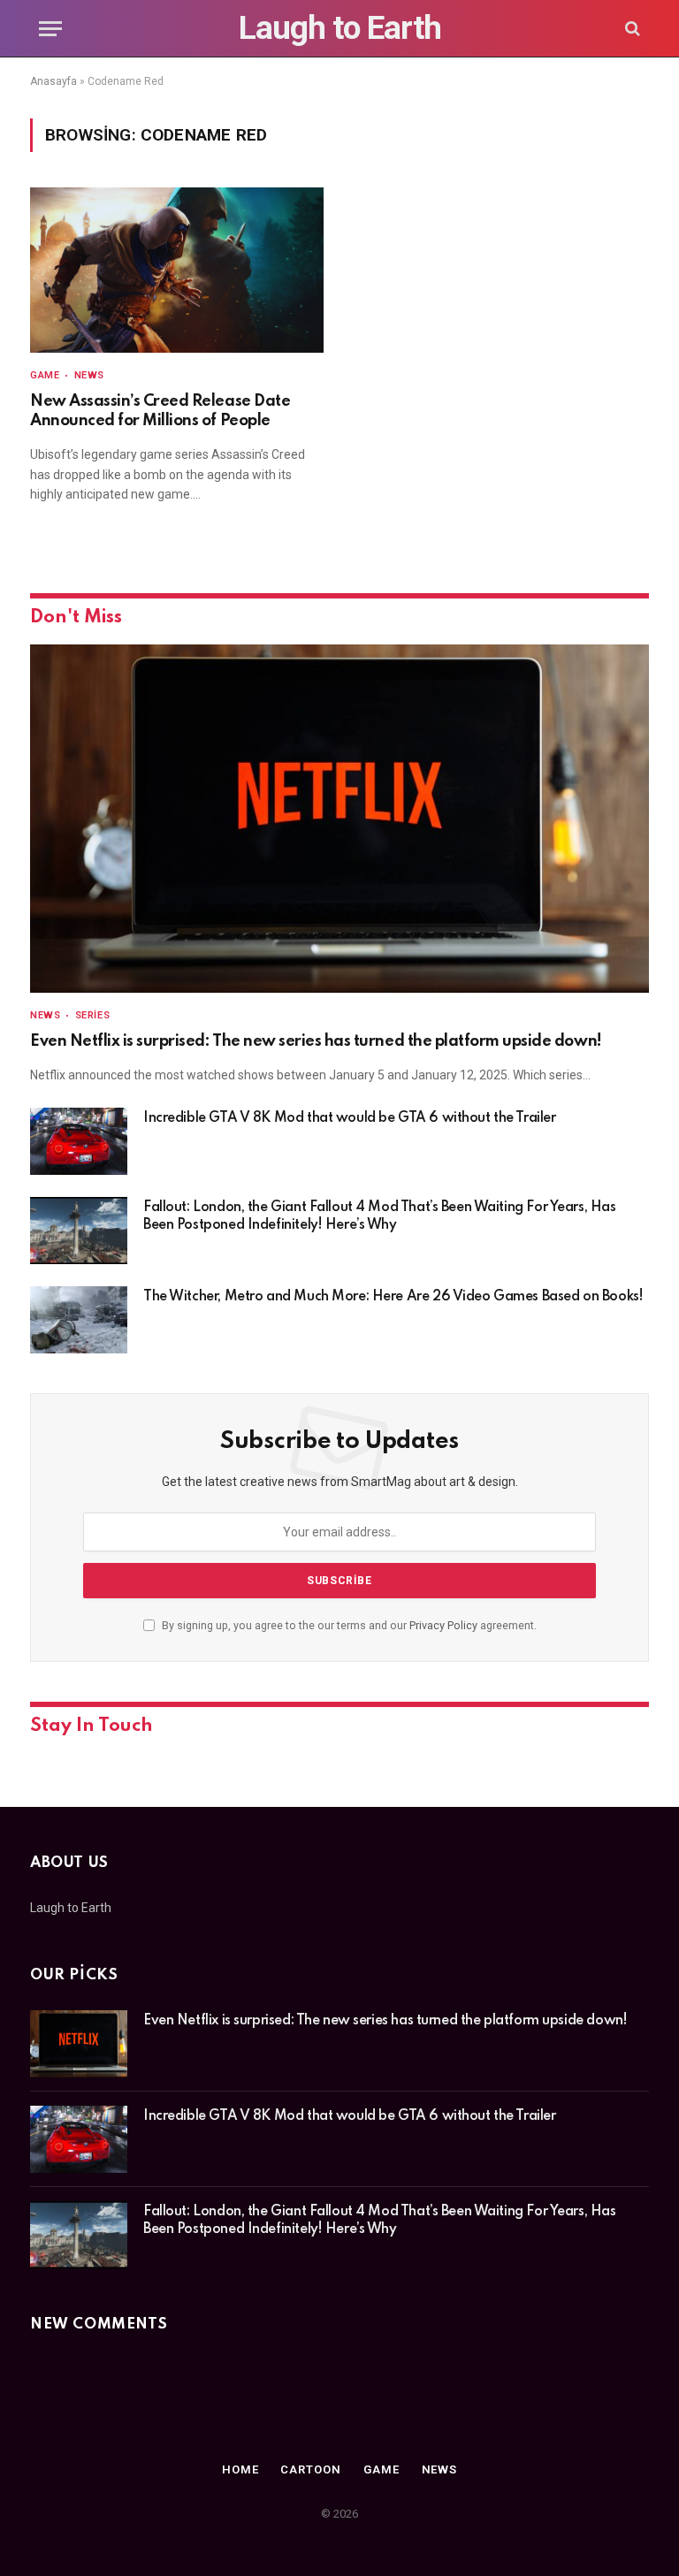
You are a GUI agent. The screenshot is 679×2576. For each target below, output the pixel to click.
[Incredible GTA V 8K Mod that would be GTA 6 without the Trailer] (79, 1141)
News (89, 375)
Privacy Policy (443, 1625)
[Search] (631, 29)
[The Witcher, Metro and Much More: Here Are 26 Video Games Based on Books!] (79, 1320)
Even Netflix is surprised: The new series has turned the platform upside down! (316, 1041)
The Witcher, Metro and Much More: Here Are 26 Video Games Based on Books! (393, 1297)
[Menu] (50, 29)
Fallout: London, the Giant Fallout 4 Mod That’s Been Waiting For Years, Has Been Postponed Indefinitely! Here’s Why (380, 1216)
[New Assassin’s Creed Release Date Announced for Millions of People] (177, 270)
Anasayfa (53, 81)
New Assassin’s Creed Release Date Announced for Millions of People (160, 411)
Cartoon (310, 2469)
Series (92, 1015)
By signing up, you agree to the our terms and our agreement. (348, 1625)
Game (45, 375)
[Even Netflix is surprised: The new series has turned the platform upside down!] (339, 819)
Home (240, 2469)
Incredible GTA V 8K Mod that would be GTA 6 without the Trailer (350, 1118)
